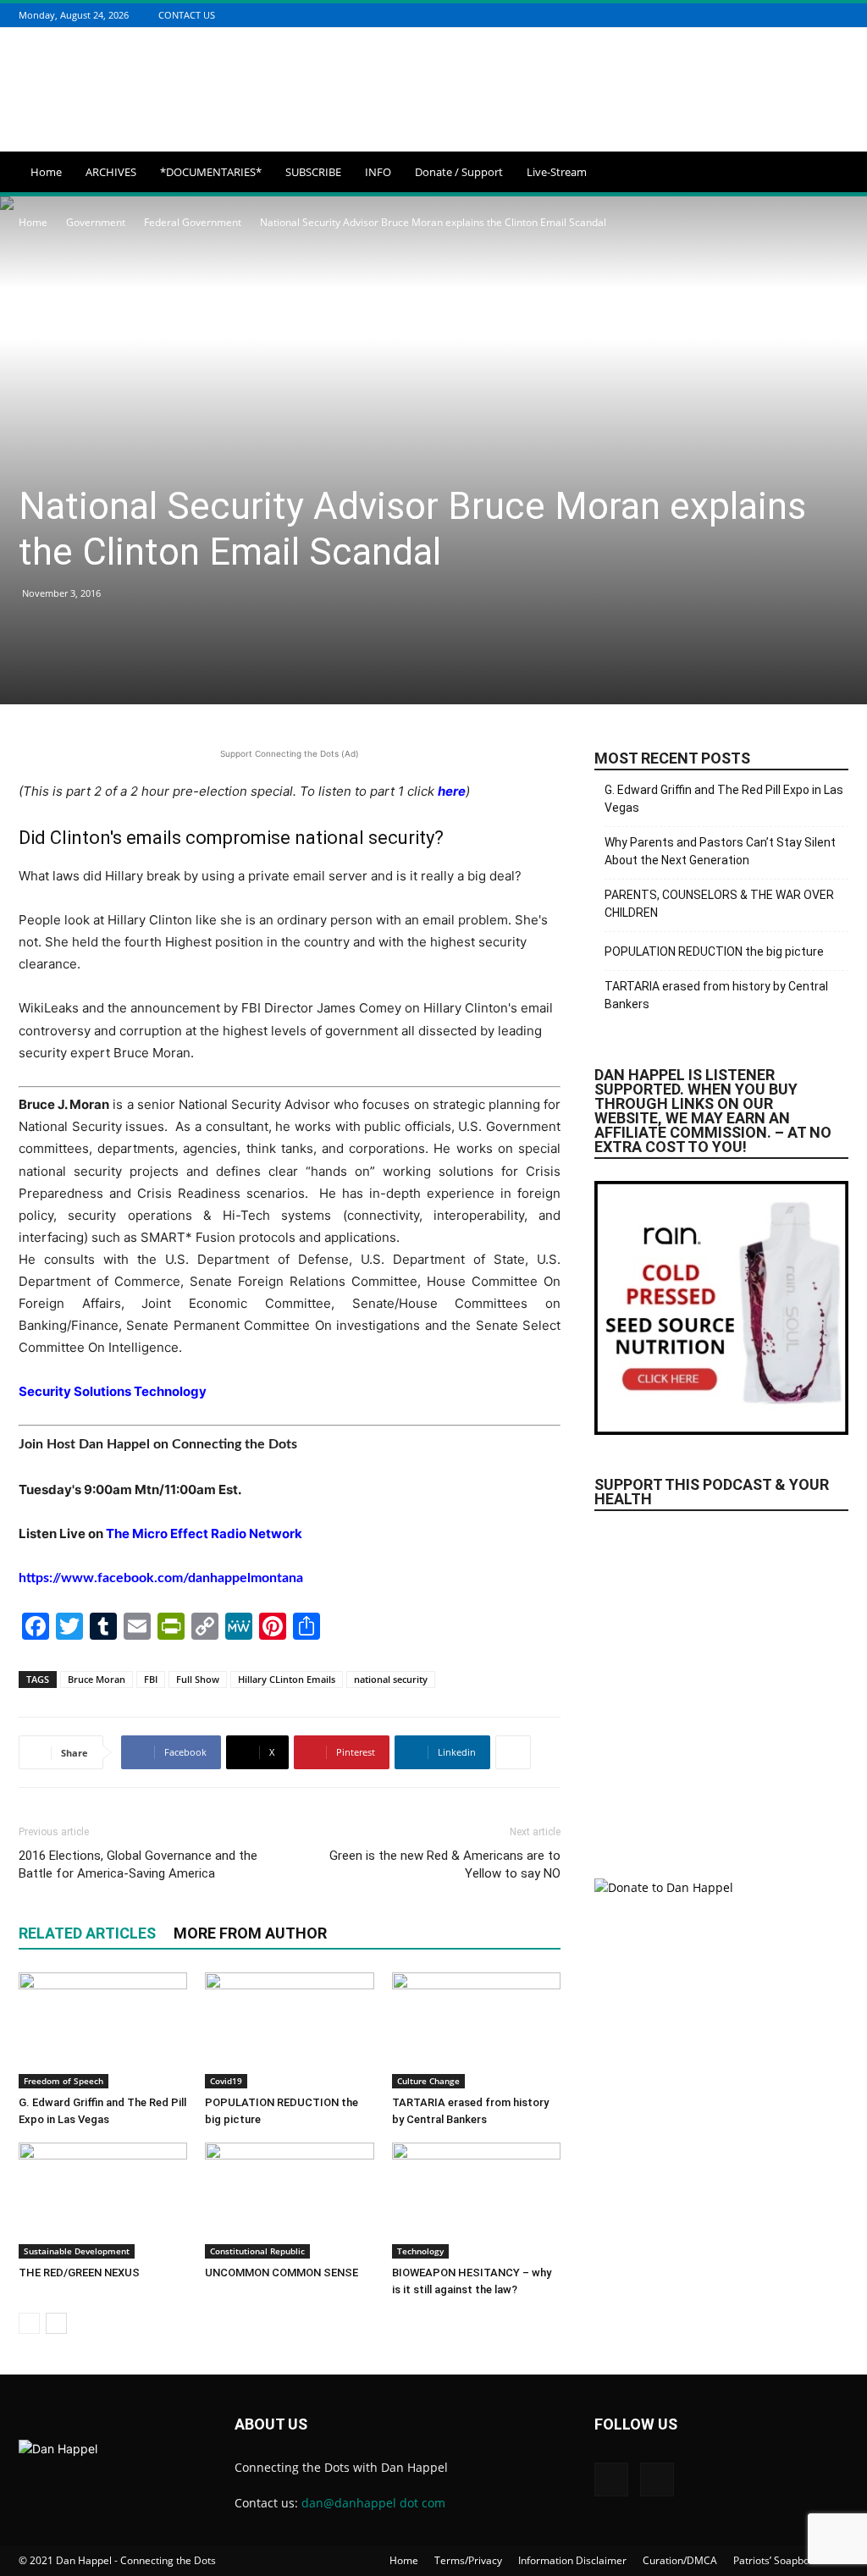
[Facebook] (818, 15)
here (452, 791)
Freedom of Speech (64, 2081)
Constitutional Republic (257, 2251)
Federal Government (193, 222)
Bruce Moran (97, 1679)
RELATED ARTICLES (87, 1933)
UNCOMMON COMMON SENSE (282, 2273)
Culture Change (428, 2081)
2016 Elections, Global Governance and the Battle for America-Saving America (138, 1864)
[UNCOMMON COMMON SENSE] (289, 2201)
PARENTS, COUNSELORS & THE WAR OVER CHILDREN (719, 904)
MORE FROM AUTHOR (250, 1933)
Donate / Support (459, 172)
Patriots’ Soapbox (774, 2560)
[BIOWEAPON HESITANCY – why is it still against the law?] (476, 2201)
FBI (151, 1679)
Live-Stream (557, 172)
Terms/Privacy (468, 2560)
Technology (420, 2251)
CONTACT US (187, 15)
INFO (378, 172)
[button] (828, 173)
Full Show (198, 1679)
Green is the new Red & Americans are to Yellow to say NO (445, 1864)
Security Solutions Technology (113, 1391)
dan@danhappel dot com (373, 2503)
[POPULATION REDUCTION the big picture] (289, 2030)
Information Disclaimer (572, 2560)
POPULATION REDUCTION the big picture (714, 952)
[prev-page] (29, 2323)
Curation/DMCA (680, 2560)
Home (46, 172)
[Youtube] (839, 15)
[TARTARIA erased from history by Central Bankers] (476, 2030)
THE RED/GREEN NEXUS (79, 2273)
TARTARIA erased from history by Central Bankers (716, 995)
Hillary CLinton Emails (287, 1679)
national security (391, 1679)
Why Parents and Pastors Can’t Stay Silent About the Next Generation (720, 851)
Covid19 (226, 2081)
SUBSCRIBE (313, 172)
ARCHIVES (111, 172)
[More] (513, 1752)
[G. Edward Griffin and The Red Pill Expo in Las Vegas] (103, 2030)
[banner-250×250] (721, 1685)
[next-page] (56, 2323)
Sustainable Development (77, 2251)
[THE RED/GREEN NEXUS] (103, 2201)
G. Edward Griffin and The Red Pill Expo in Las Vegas (724, 799)
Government (96, 222)
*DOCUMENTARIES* (211, 172)
